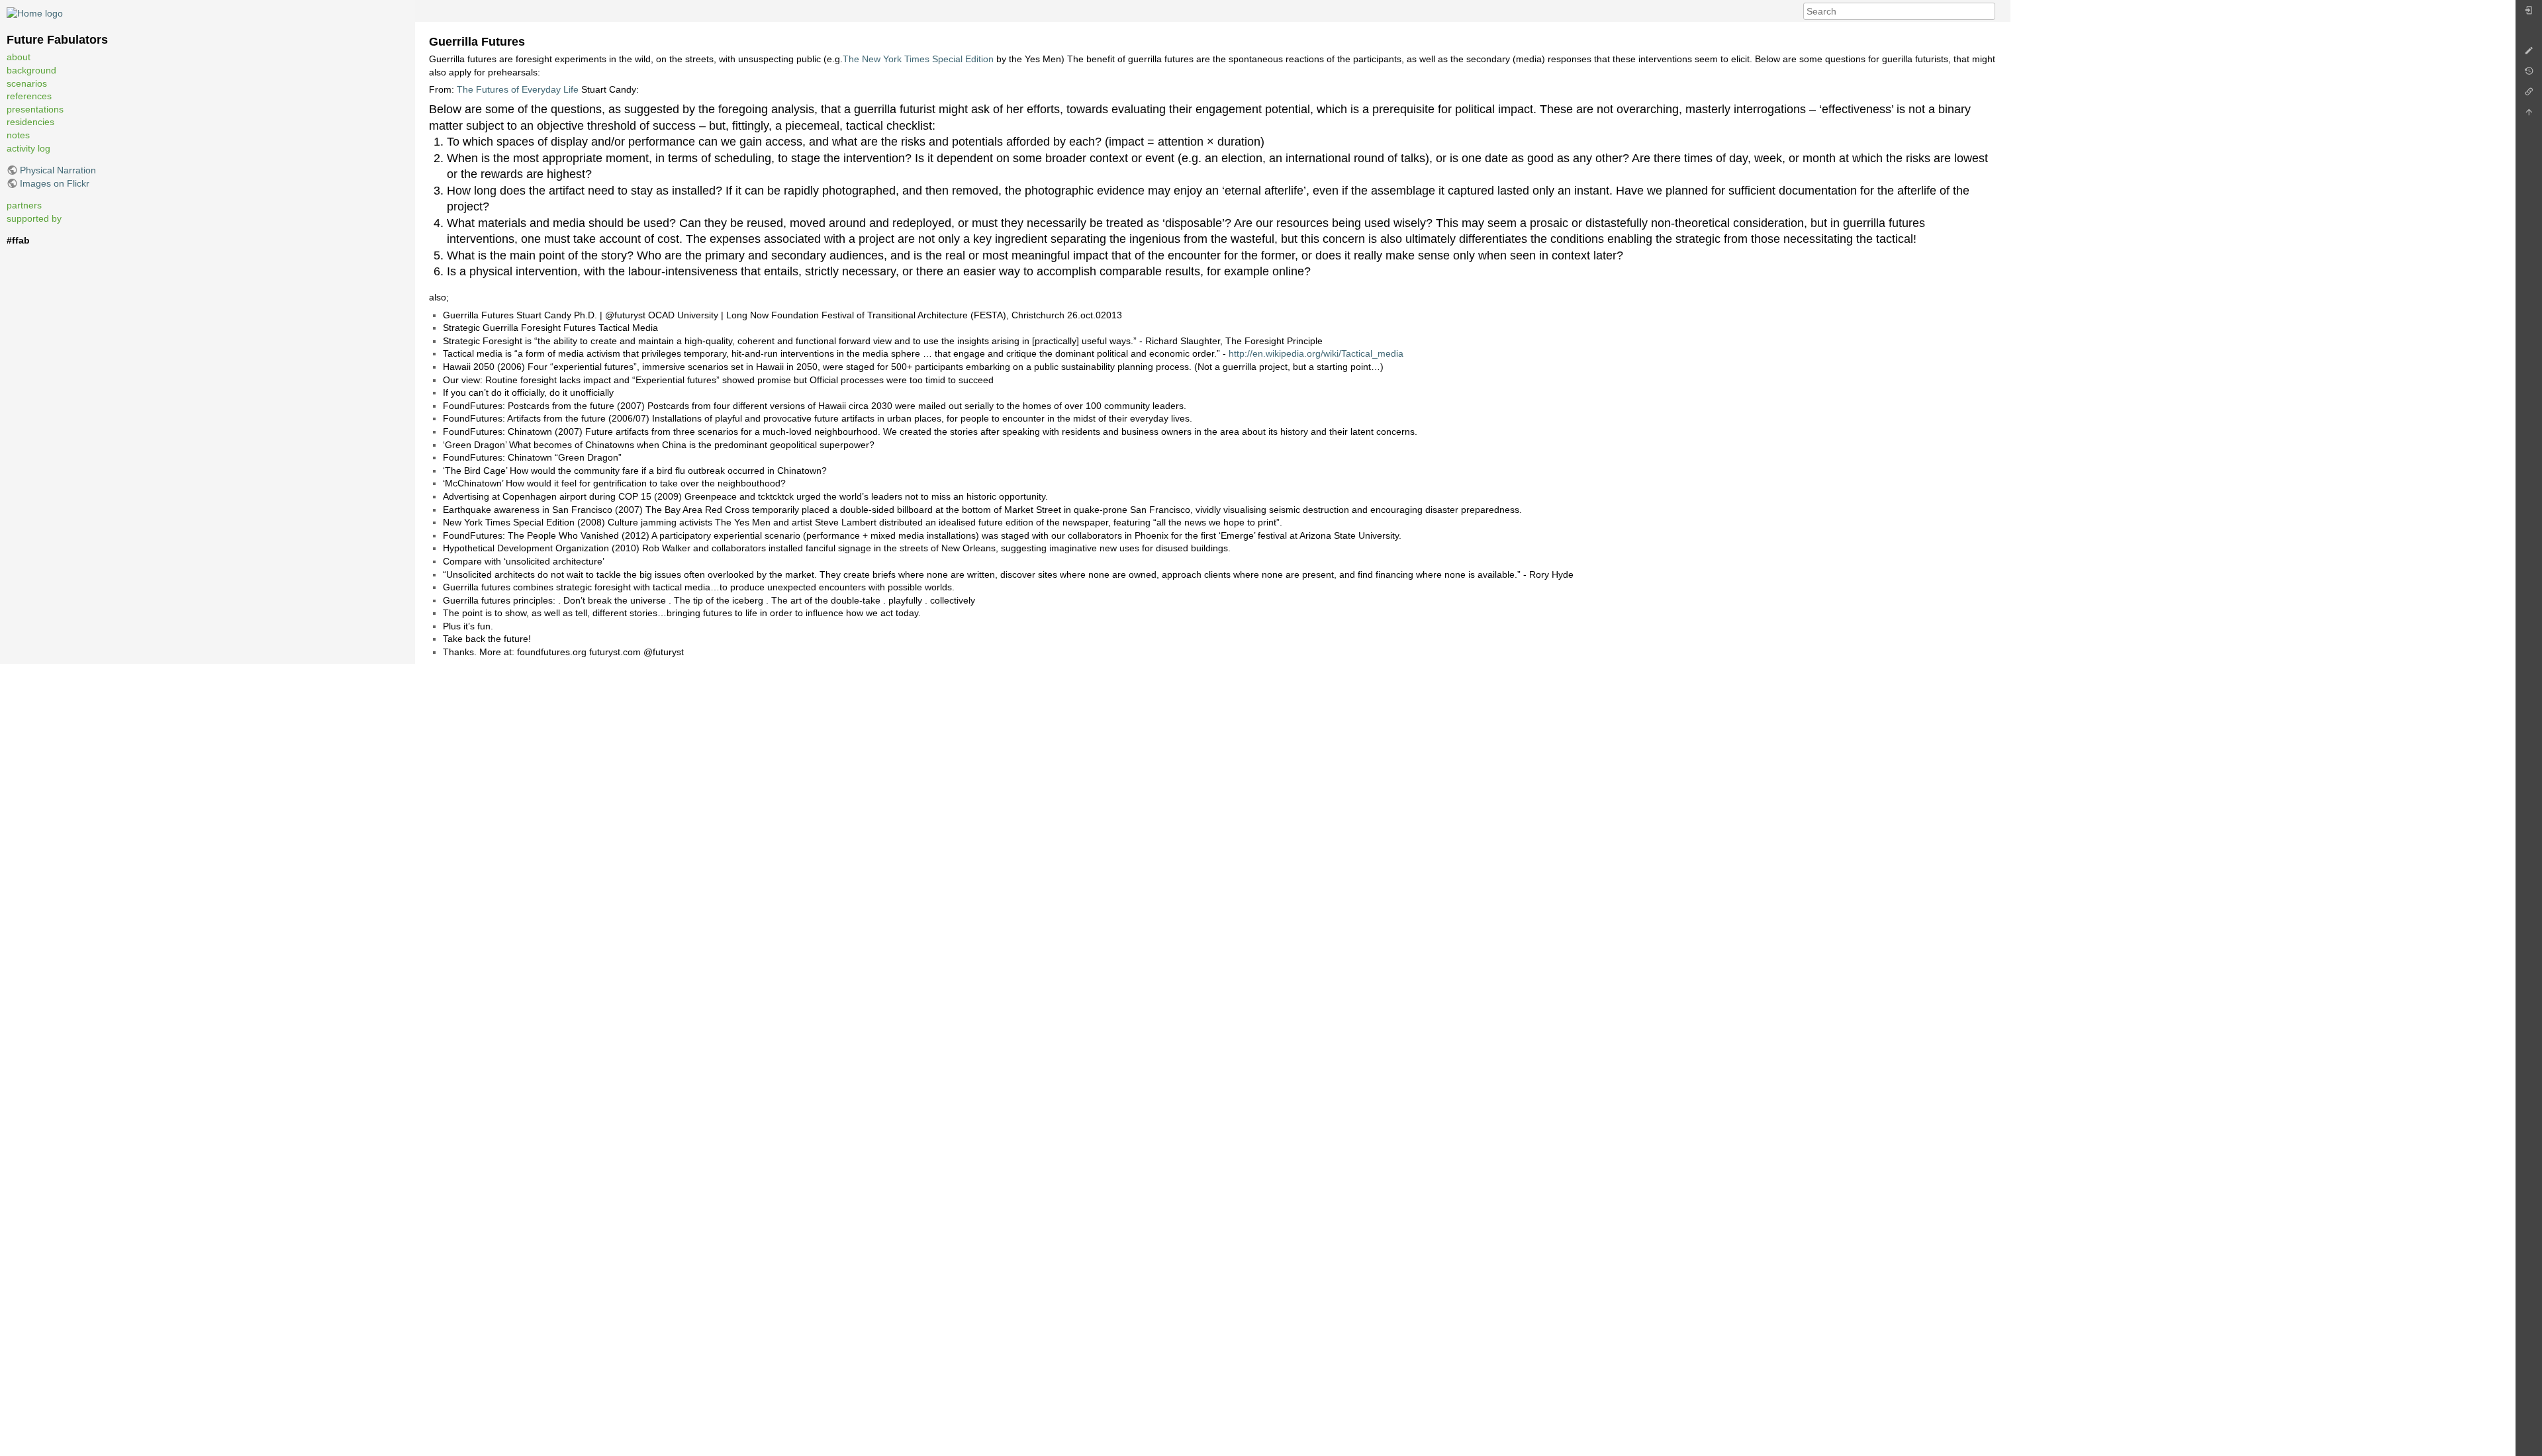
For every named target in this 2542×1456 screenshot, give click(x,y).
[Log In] (2529, 14)
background (31, 70)
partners (24, 205)
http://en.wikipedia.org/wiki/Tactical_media (1316, 353)
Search (1988, 11)
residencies (30, 122)
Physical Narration (58, 170)
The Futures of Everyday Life (518, 89)
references (29, 96)
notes (18, 135)
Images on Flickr (55, 183)
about (19, 57)
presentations (35, 109)
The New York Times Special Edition (918, 59)
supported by (34, 218)
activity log (28, 148)
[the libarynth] (35, 13)
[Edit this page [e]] (2529, 54)
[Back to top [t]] (2529, 115)
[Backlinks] (2529, 95)
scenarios (27, 83)
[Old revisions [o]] (2529, 74)
